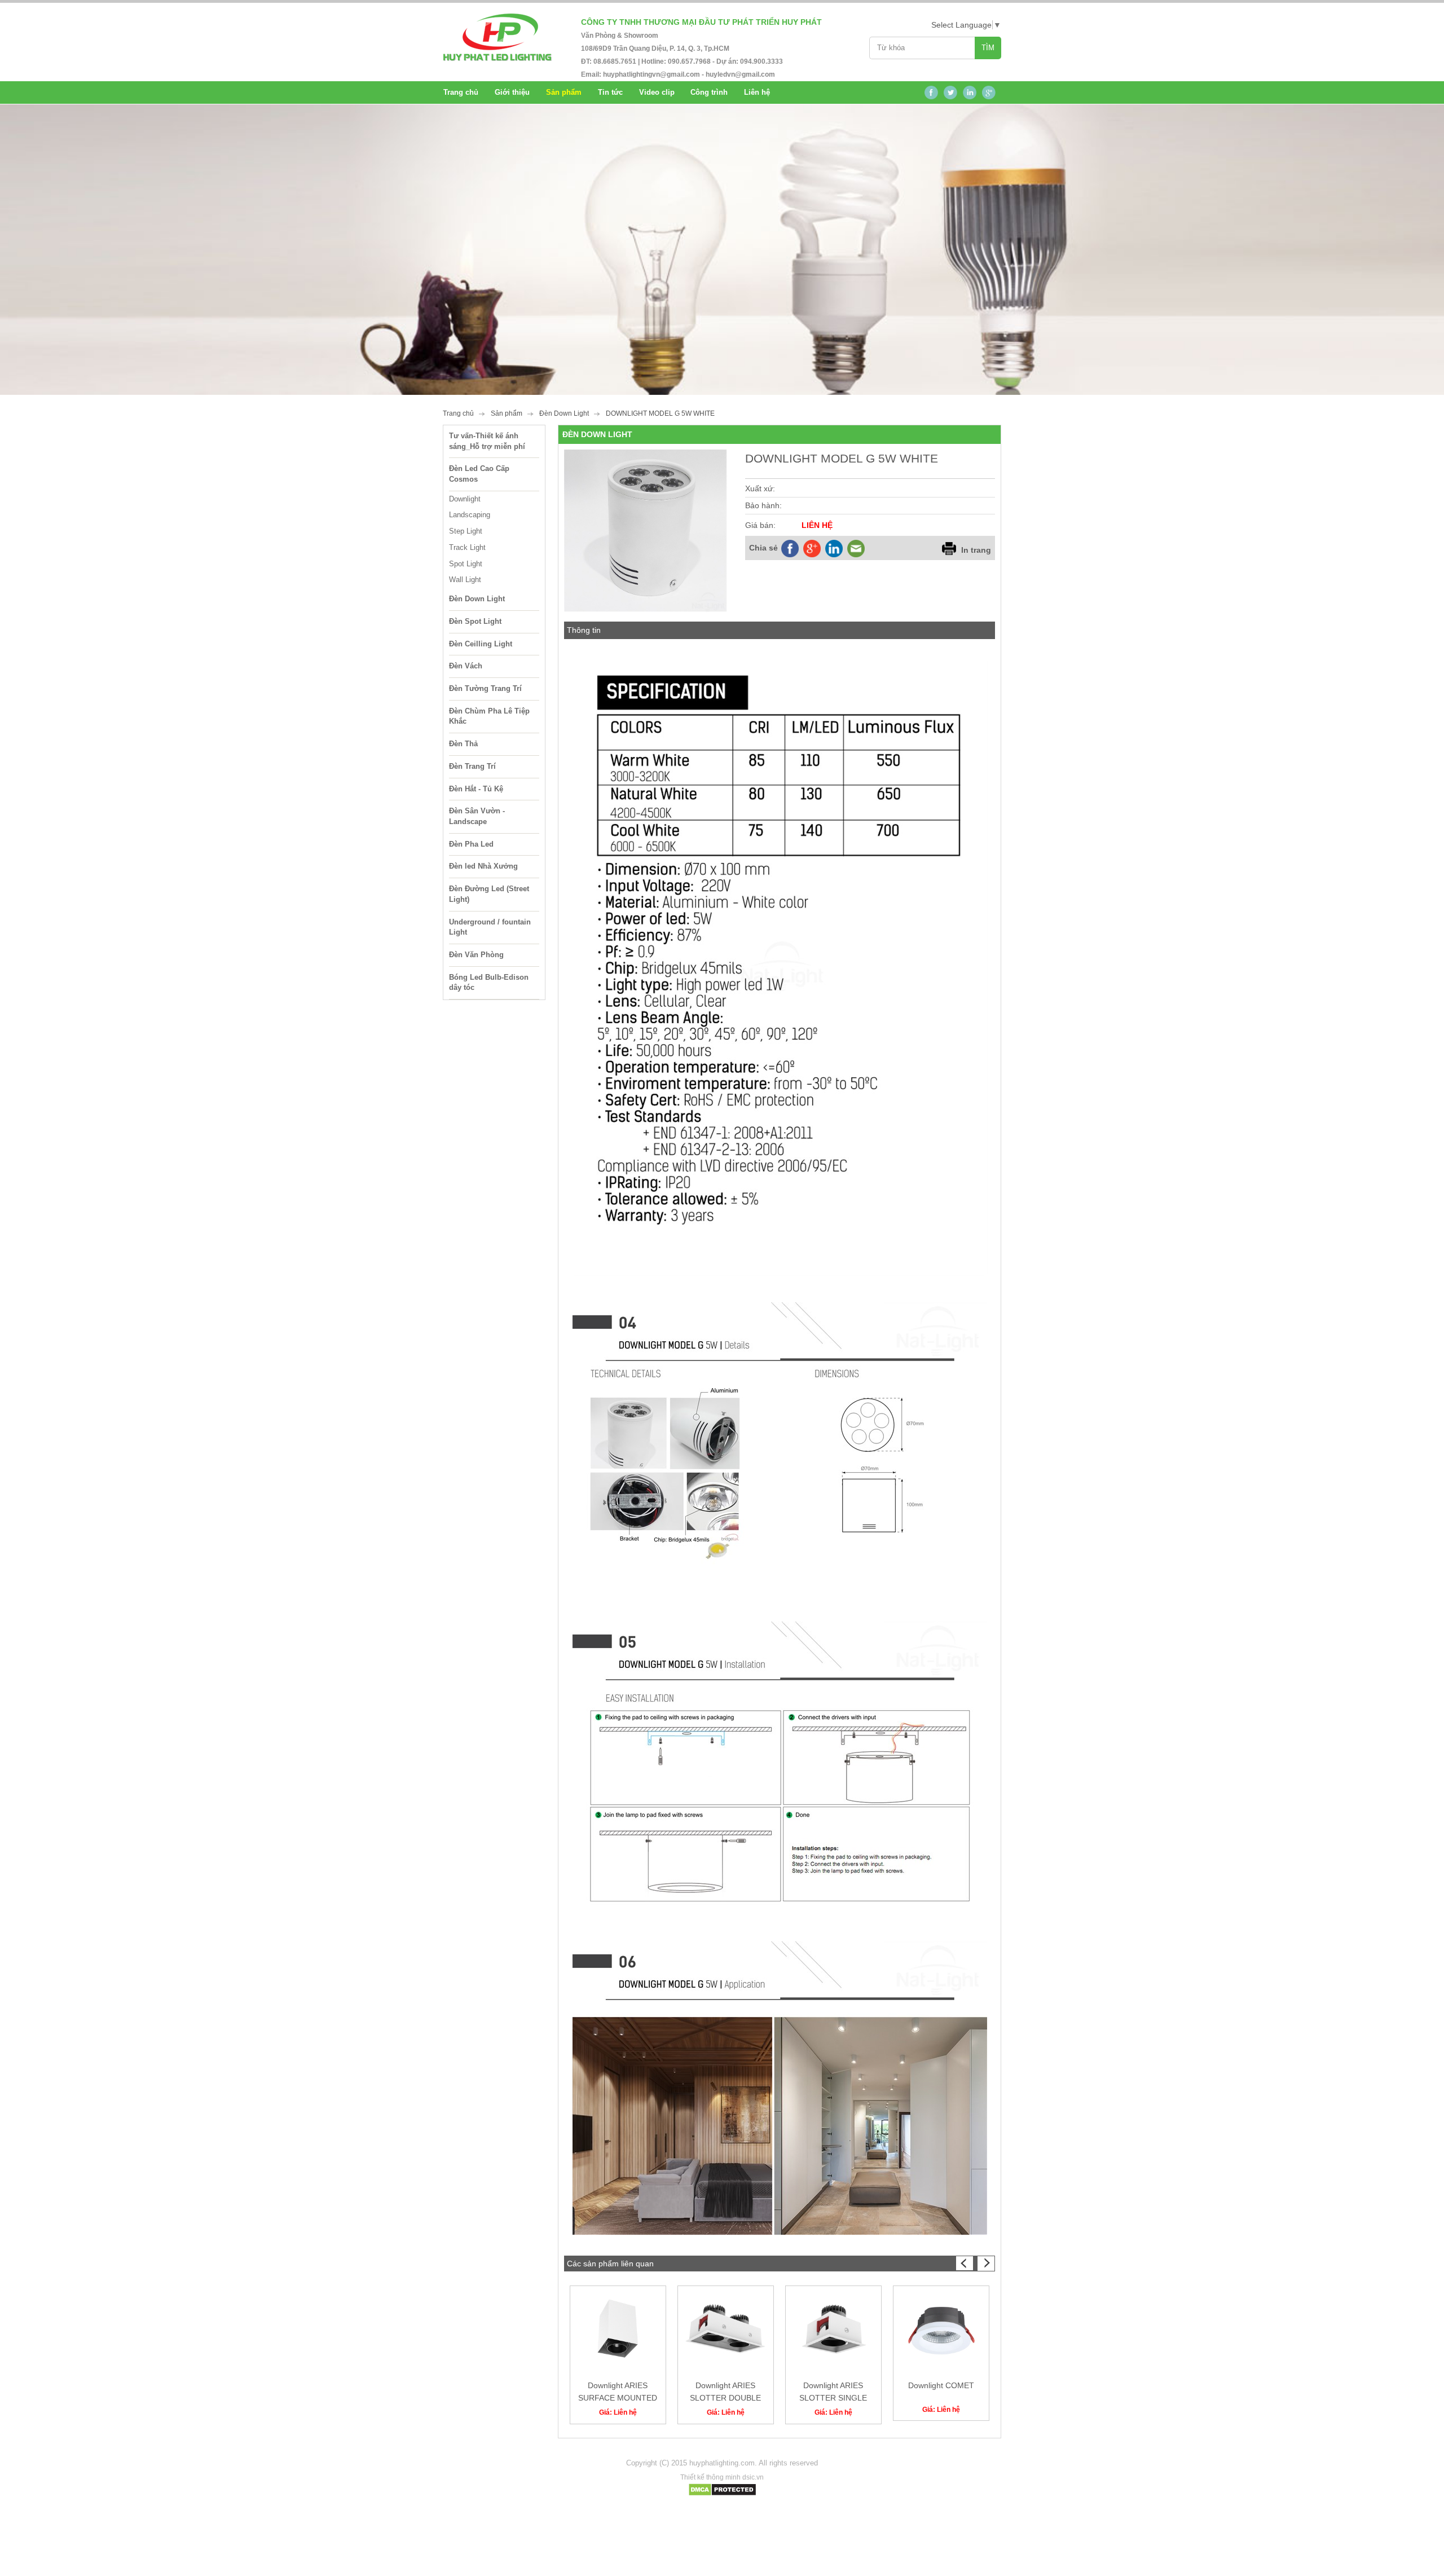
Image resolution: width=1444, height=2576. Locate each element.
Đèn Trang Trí (472, 766)
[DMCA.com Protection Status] (722, 2494)
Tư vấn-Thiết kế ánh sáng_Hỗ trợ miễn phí (487, 441)
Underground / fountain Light (490, 927)
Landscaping (470, 515)
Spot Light (466, 564)
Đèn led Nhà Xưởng (483, 866)
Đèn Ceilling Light (481, 644)
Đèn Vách (466, 666)
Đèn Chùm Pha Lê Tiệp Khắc (489, 716)
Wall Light (465, 580)
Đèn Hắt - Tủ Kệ (476, 789)
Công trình (709, 92)
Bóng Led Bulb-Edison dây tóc (489, 983)
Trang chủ (461, 92)
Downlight (465, 499)
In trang (976, 550)
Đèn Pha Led (471, 844)
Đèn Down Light (564, 413)
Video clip (657, 92)
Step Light (466, 531)
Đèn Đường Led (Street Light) (489, 894)
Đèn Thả (463, 744)
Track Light (467, 547)
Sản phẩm (507, 413)
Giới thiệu (512, 92)
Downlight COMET (941, 2385)
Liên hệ (757, 92)
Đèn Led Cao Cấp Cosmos (479, 474)
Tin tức (610, 92)
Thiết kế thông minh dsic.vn (722, 2477)
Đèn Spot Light (475, 621)
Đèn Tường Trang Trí (485, 688)
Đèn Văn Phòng (476, 955)
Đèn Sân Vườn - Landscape (477, 816)
